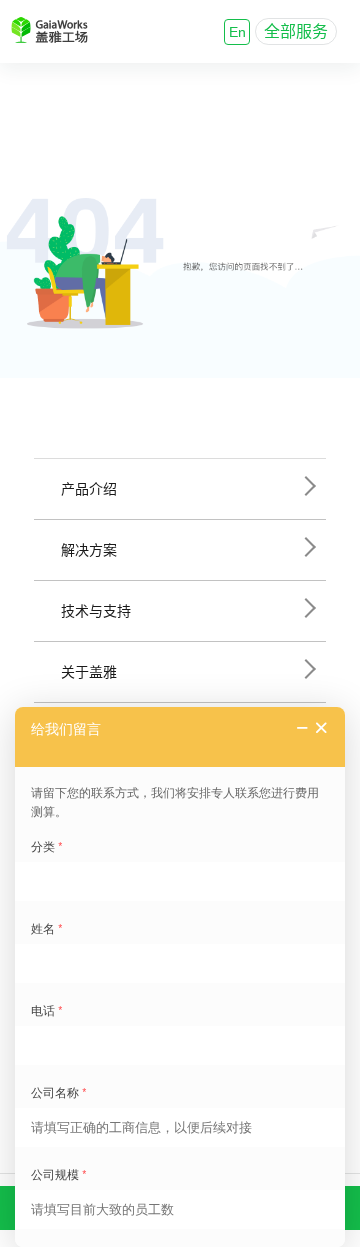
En (237, 32)
